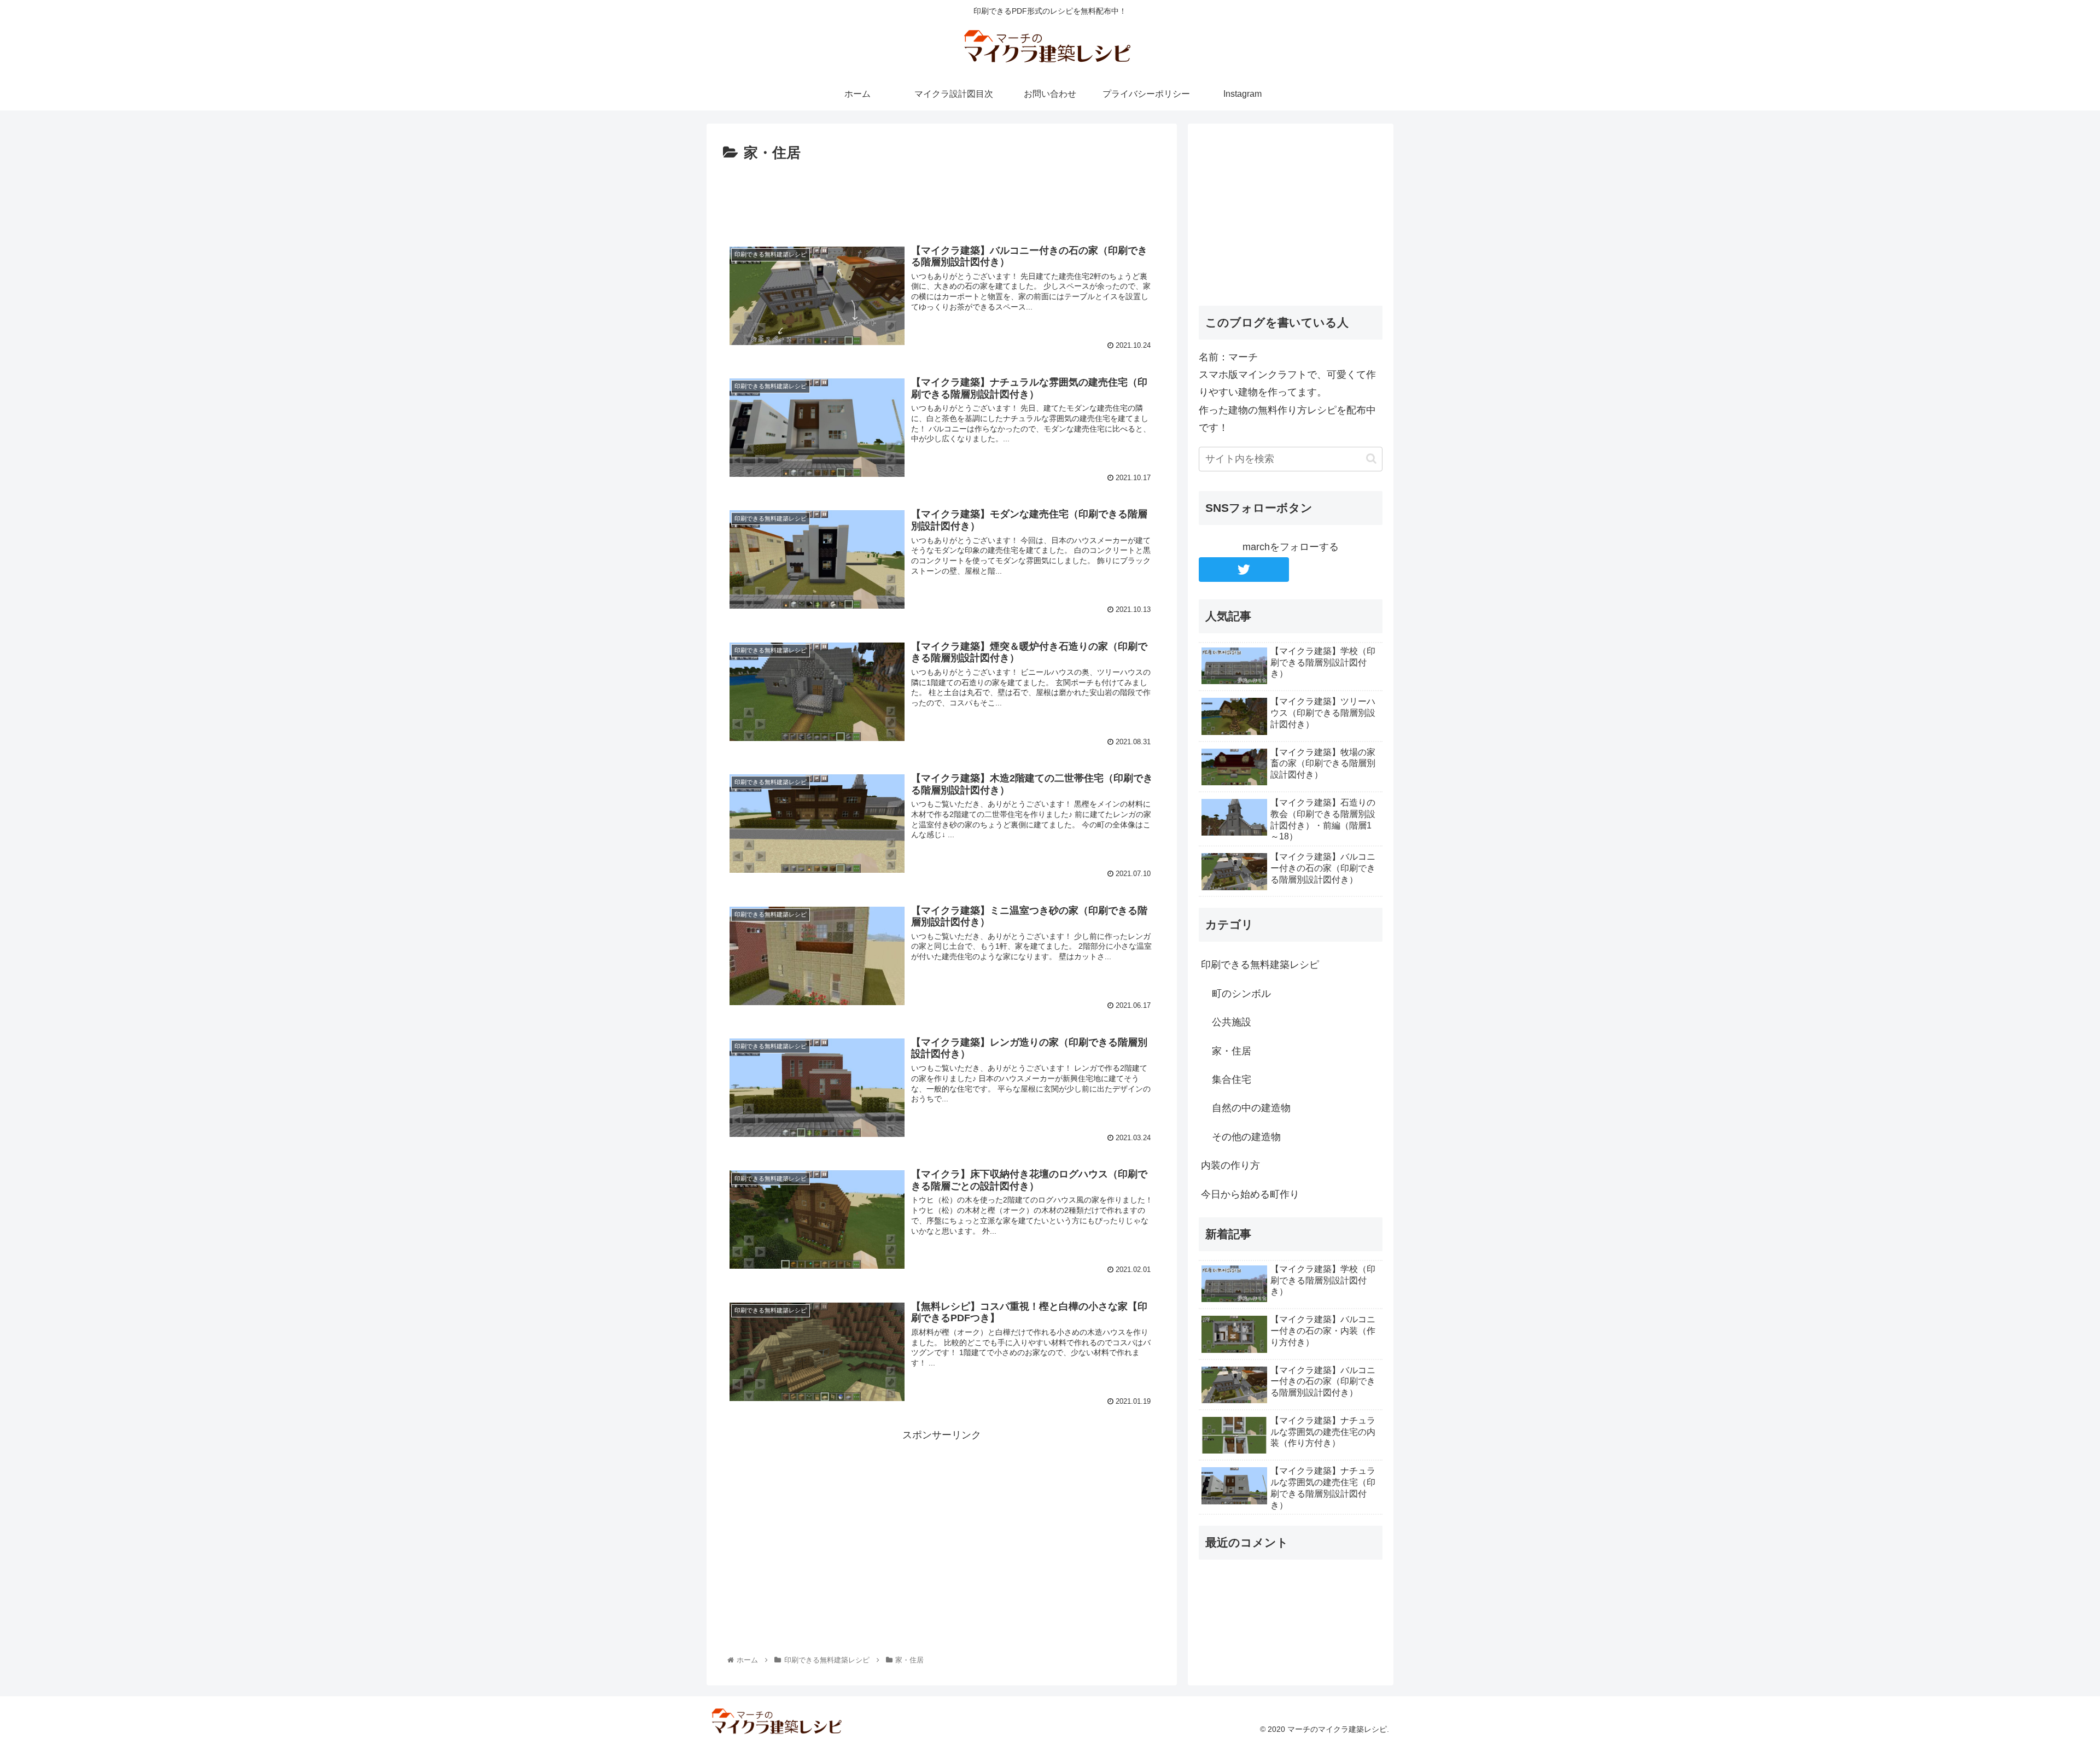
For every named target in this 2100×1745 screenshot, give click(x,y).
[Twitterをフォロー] (1244, 570)
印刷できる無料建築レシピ (1260, 965)
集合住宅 (1232, 1079)
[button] (1371, 459)
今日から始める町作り (1250, 1194)
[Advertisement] (942, 196)
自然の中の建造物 (1251, 1108)
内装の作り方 (1230, 1165)
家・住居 (1232, 1051)
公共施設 (1232, 1022)
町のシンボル (1241, 994)
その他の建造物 (1246, 1137)
